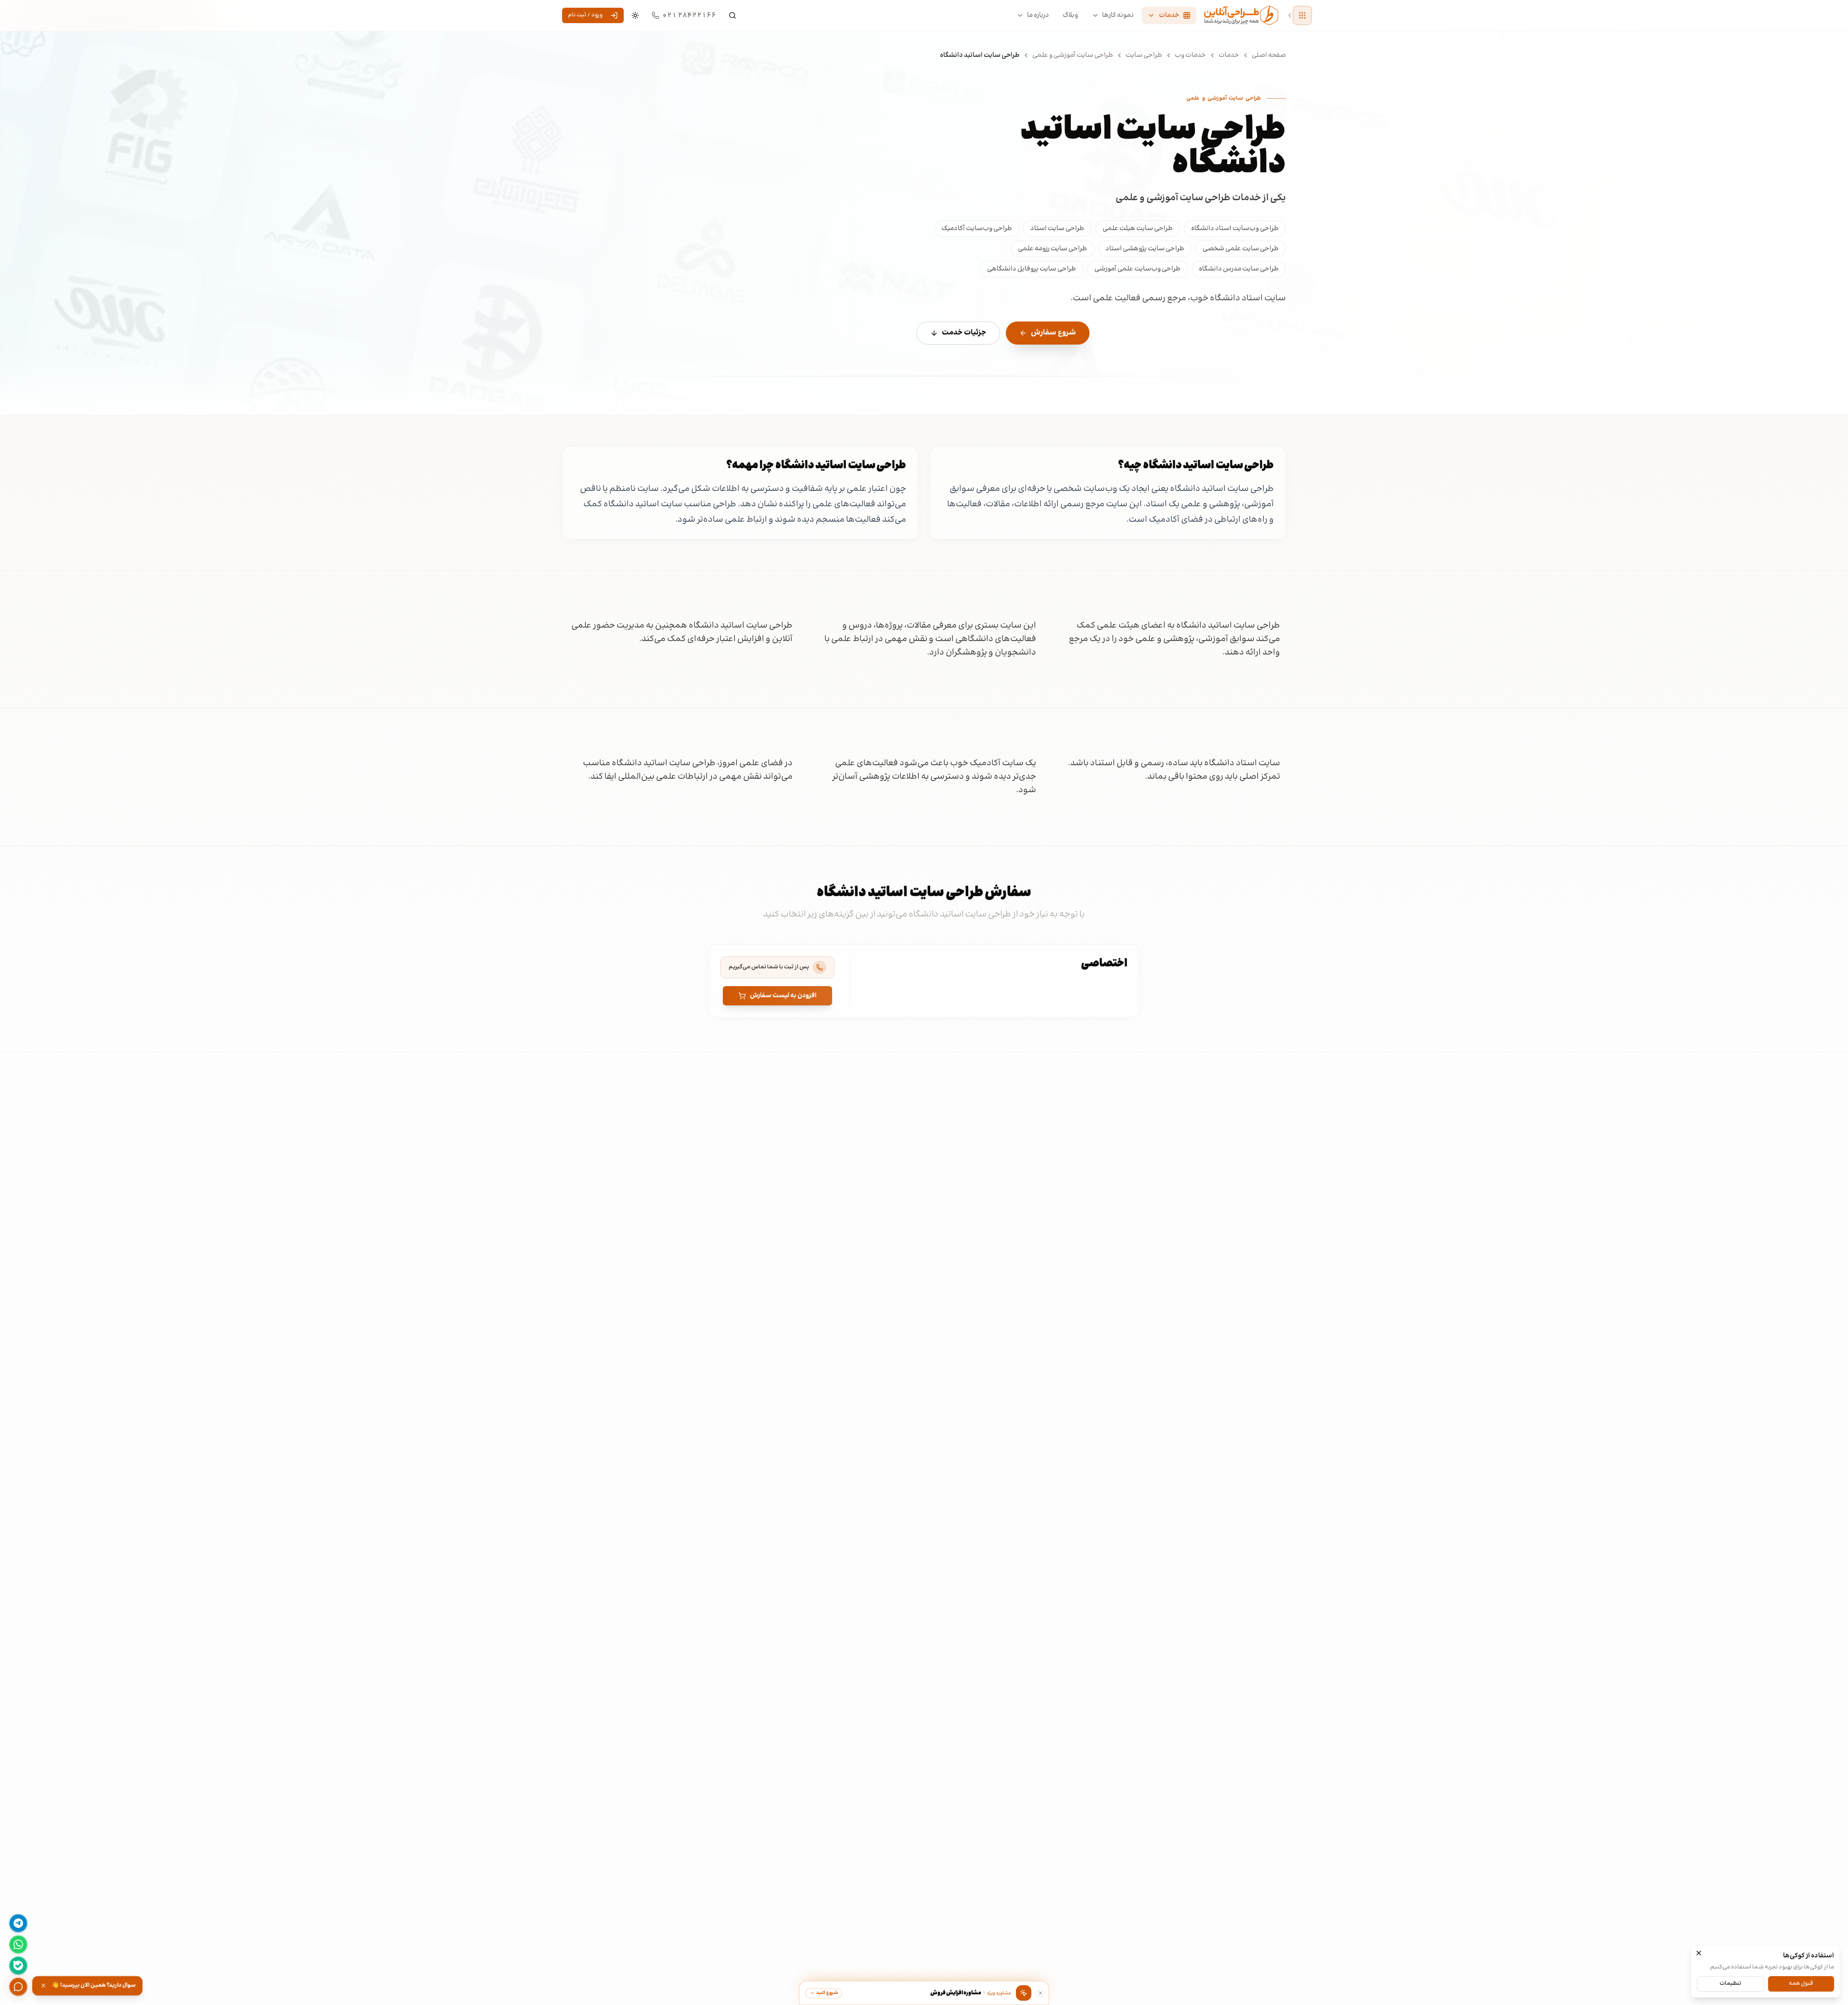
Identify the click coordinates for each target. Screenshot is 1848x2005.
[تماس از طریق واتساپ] (18, 1944)
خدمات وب (1190, 55)
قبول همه (1801, 1983)
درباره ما (1038, 15)
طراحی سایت (1144, 55)
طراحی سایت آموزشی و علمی (1073, 55)
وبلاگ (1070, 15)
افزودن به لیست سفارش (783, 996)
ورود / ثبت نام (585, 15)
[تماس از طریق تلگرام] (18, 1923)
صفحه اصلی (1269, 55)
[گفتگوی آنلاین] (18, 1987)
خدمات (1229, 55)
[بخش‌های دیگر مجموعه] (1302, 15)
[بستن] (1699, 1953)
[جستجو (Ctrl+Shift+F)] (732, 15)
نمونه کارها (1118, 15)
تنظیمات (1730, 1983)
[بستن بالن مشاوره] (1040, 1993)
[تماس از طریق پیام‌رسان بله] (18, 1966)
